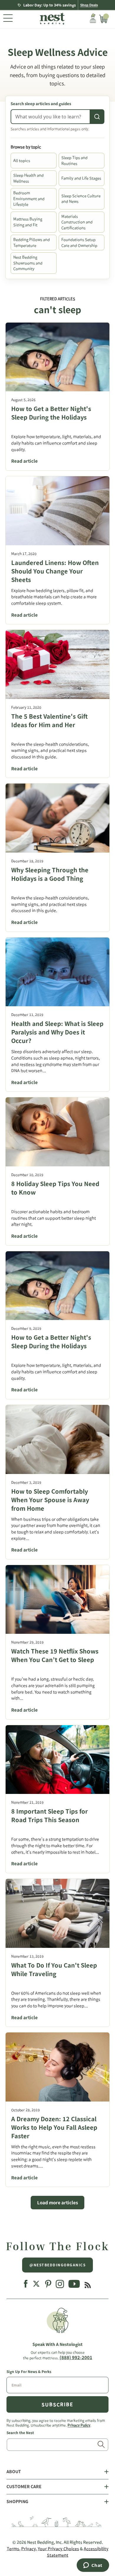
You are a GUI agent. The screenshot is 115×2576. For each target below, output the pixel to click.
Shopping (17, 2502)
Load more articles (57, 2203)
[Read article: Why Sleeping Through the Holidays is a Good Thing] (57, 818)
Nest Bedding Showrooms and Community (28, 263)
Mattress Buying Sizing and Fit (28, 222)
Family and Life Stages (81, 178)
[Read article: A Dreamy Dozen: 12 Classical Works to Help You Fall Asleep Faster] (57, 2067)
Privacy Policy (79, 2425)
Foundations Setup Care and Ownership (79, 243)
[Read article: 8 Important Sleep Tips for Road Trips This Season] (57, 1760)
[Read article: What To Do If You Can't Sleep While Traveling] (57, 1913)
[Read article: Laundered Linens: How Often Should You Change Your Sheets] (57, 511)
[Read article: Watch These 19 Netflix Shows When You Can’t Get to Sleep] (57, 1600)
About (14, 2472)
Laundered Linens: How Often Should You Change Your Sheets (55, 571)
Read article (24, 461)
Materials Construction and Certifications (77, 222)
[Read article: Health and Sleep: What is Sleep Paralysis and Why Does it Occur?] (57, 972)
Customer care (24, 2487)
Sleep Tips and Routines (74, 161)
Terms (13, 2549)
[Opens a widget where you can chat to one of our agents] (93, 2566)
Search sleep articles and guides (41, 104)
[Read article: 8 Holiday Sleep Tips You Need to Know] (57, 1132)
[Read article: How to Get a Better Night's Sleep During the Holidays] (57, 357)
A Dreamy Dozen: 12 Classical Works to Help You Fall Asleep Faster (54, 2127)
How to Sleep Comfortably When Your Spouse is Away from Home (50, 1500)
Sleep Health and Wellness (28, 178)
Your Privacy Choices (58, 2549)
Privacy (28, 2549)
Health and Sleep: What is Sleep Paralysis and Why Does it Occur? (57, 1032)
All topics (22, 161)
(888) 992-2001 (76, 2358)
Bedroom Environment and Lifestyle (29, 199)
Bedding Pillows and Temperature (32, 243)
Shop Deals (89, 5)
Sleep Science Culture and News (81, 199)
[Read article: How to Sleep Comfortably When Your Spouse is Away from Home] (57, 1439)
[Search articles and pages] (97, 117)
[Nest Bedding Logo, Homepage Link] (51, 19)
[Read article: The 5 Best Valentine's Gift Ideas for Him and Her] (57, 664)
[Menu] (8, 19)
